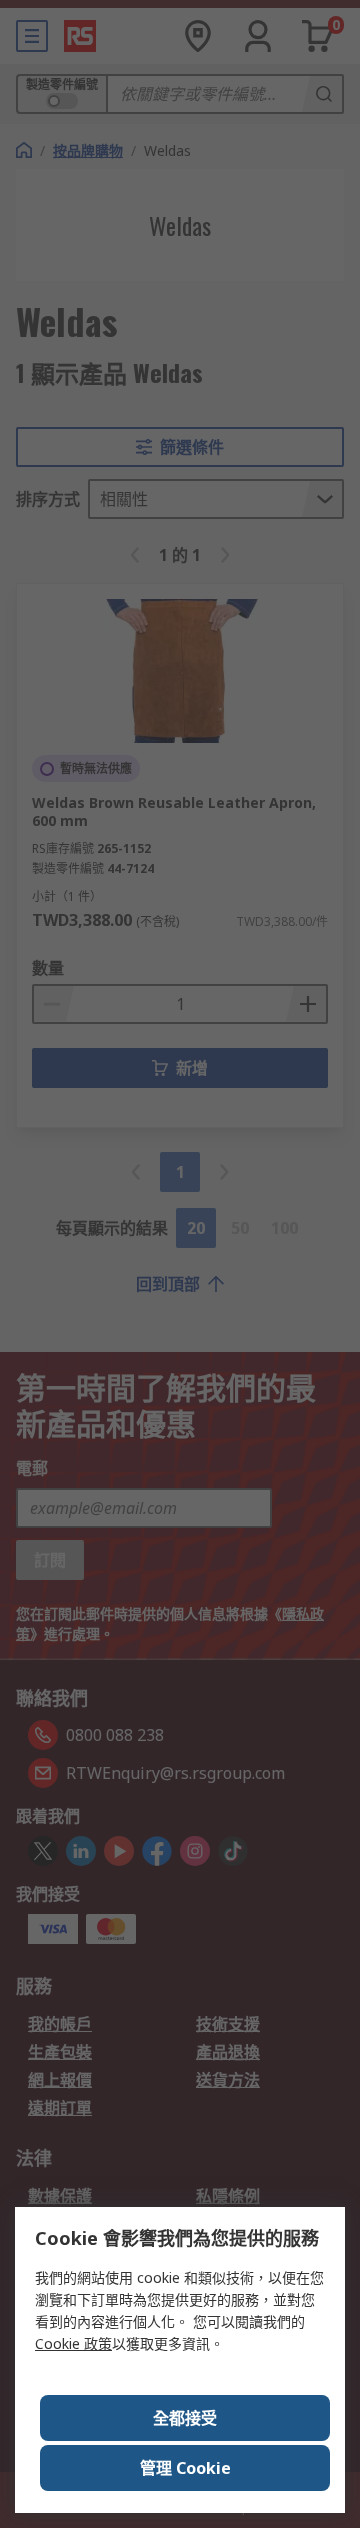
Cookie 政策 (73, 2343)
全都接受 (185, 2418)
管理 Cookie (185, 2468)
